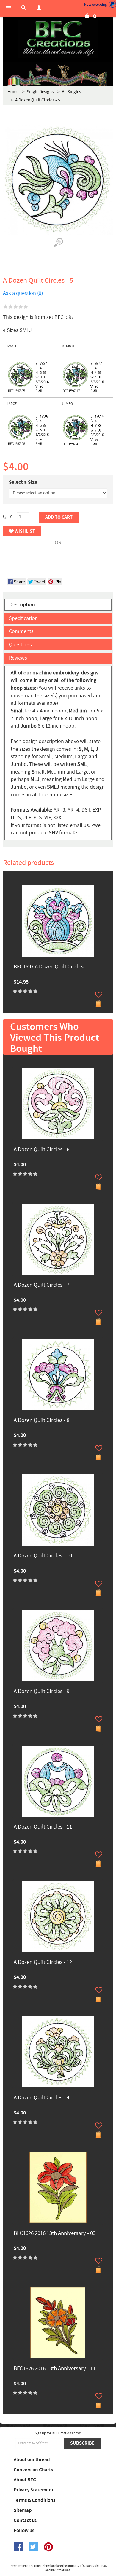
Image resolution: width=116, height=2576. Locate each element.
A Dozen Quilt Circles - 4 (41, 2098)
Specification (23, 618)
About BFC (25, 2480)
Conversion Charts (33, 2470)
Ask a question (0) (23, 293)
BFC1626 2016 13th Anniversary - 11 (55, 2369)
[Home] (58, 39)
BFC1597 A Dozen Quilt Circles (49, 967)
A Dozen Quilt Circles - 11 (43, 1827)
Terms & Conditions (35, 2500)
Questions (20, 645)
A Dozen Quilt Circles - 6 (41, 1150)
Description (22, 605)
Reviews (18, 658)
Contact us (25, 2521)
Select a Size (23, 482)
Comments (21, 631)
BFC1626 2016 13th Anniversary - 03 (55, 2234)
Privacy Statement (34, 2490)
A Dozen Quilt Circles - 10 (43, 1556)
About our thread (32, 2460)
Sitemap (23, 2510)
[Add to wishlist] (99, 995)
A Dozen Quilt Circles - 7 (41, 1285)
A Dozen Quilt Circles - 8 (41, 1421)
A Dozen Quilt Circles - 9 (41, 1692)
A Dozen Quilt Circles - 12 (43, 1962)
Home (13, 92)
